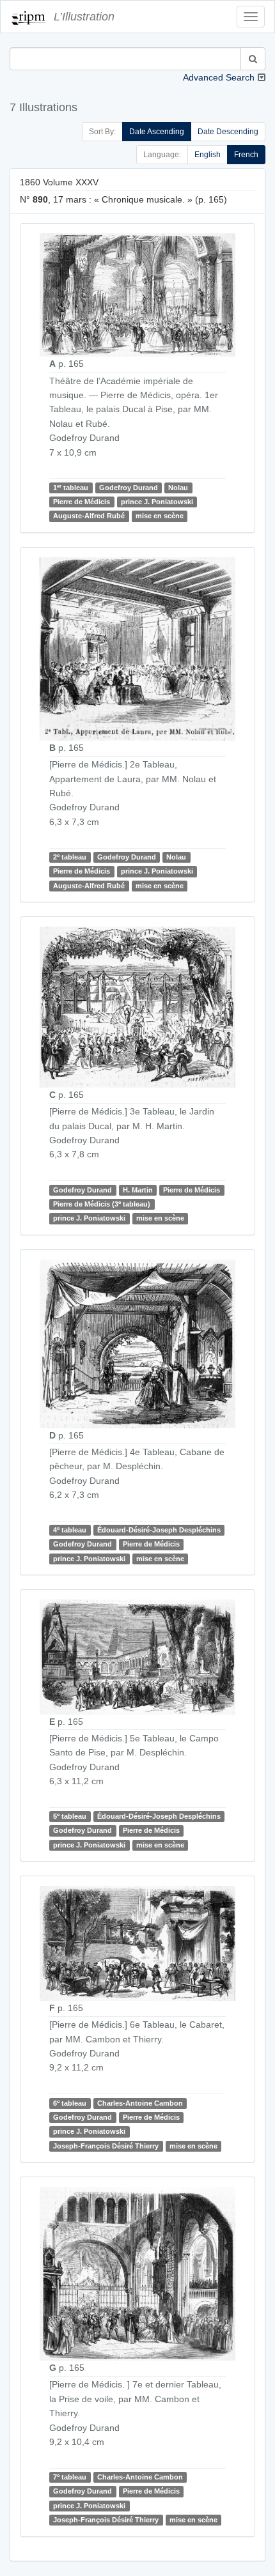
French (246, 155)
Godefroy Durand (129, 488)
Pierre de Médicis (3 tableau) (102, 1204)
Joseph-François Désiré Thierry (106, 2146)
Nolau (178, 488)
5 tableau (70, 1816)
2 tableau (70, 857)
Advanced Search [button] (219, 77)
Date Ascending (157, 132)
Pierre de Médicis (82, 502)
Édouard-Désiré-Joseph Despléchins (159, 1530)
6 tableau (70, 2103)
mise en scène (160, 516)
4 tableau (70, 1530)
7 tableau (70, 2477)
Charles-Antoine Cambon (140, 2103)
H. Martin (138, 1190)
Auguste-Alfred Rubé (89, 516)
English (208, 155)
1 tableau (71, 487)
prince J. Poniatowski (157, 502)
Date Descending (228, 132)
